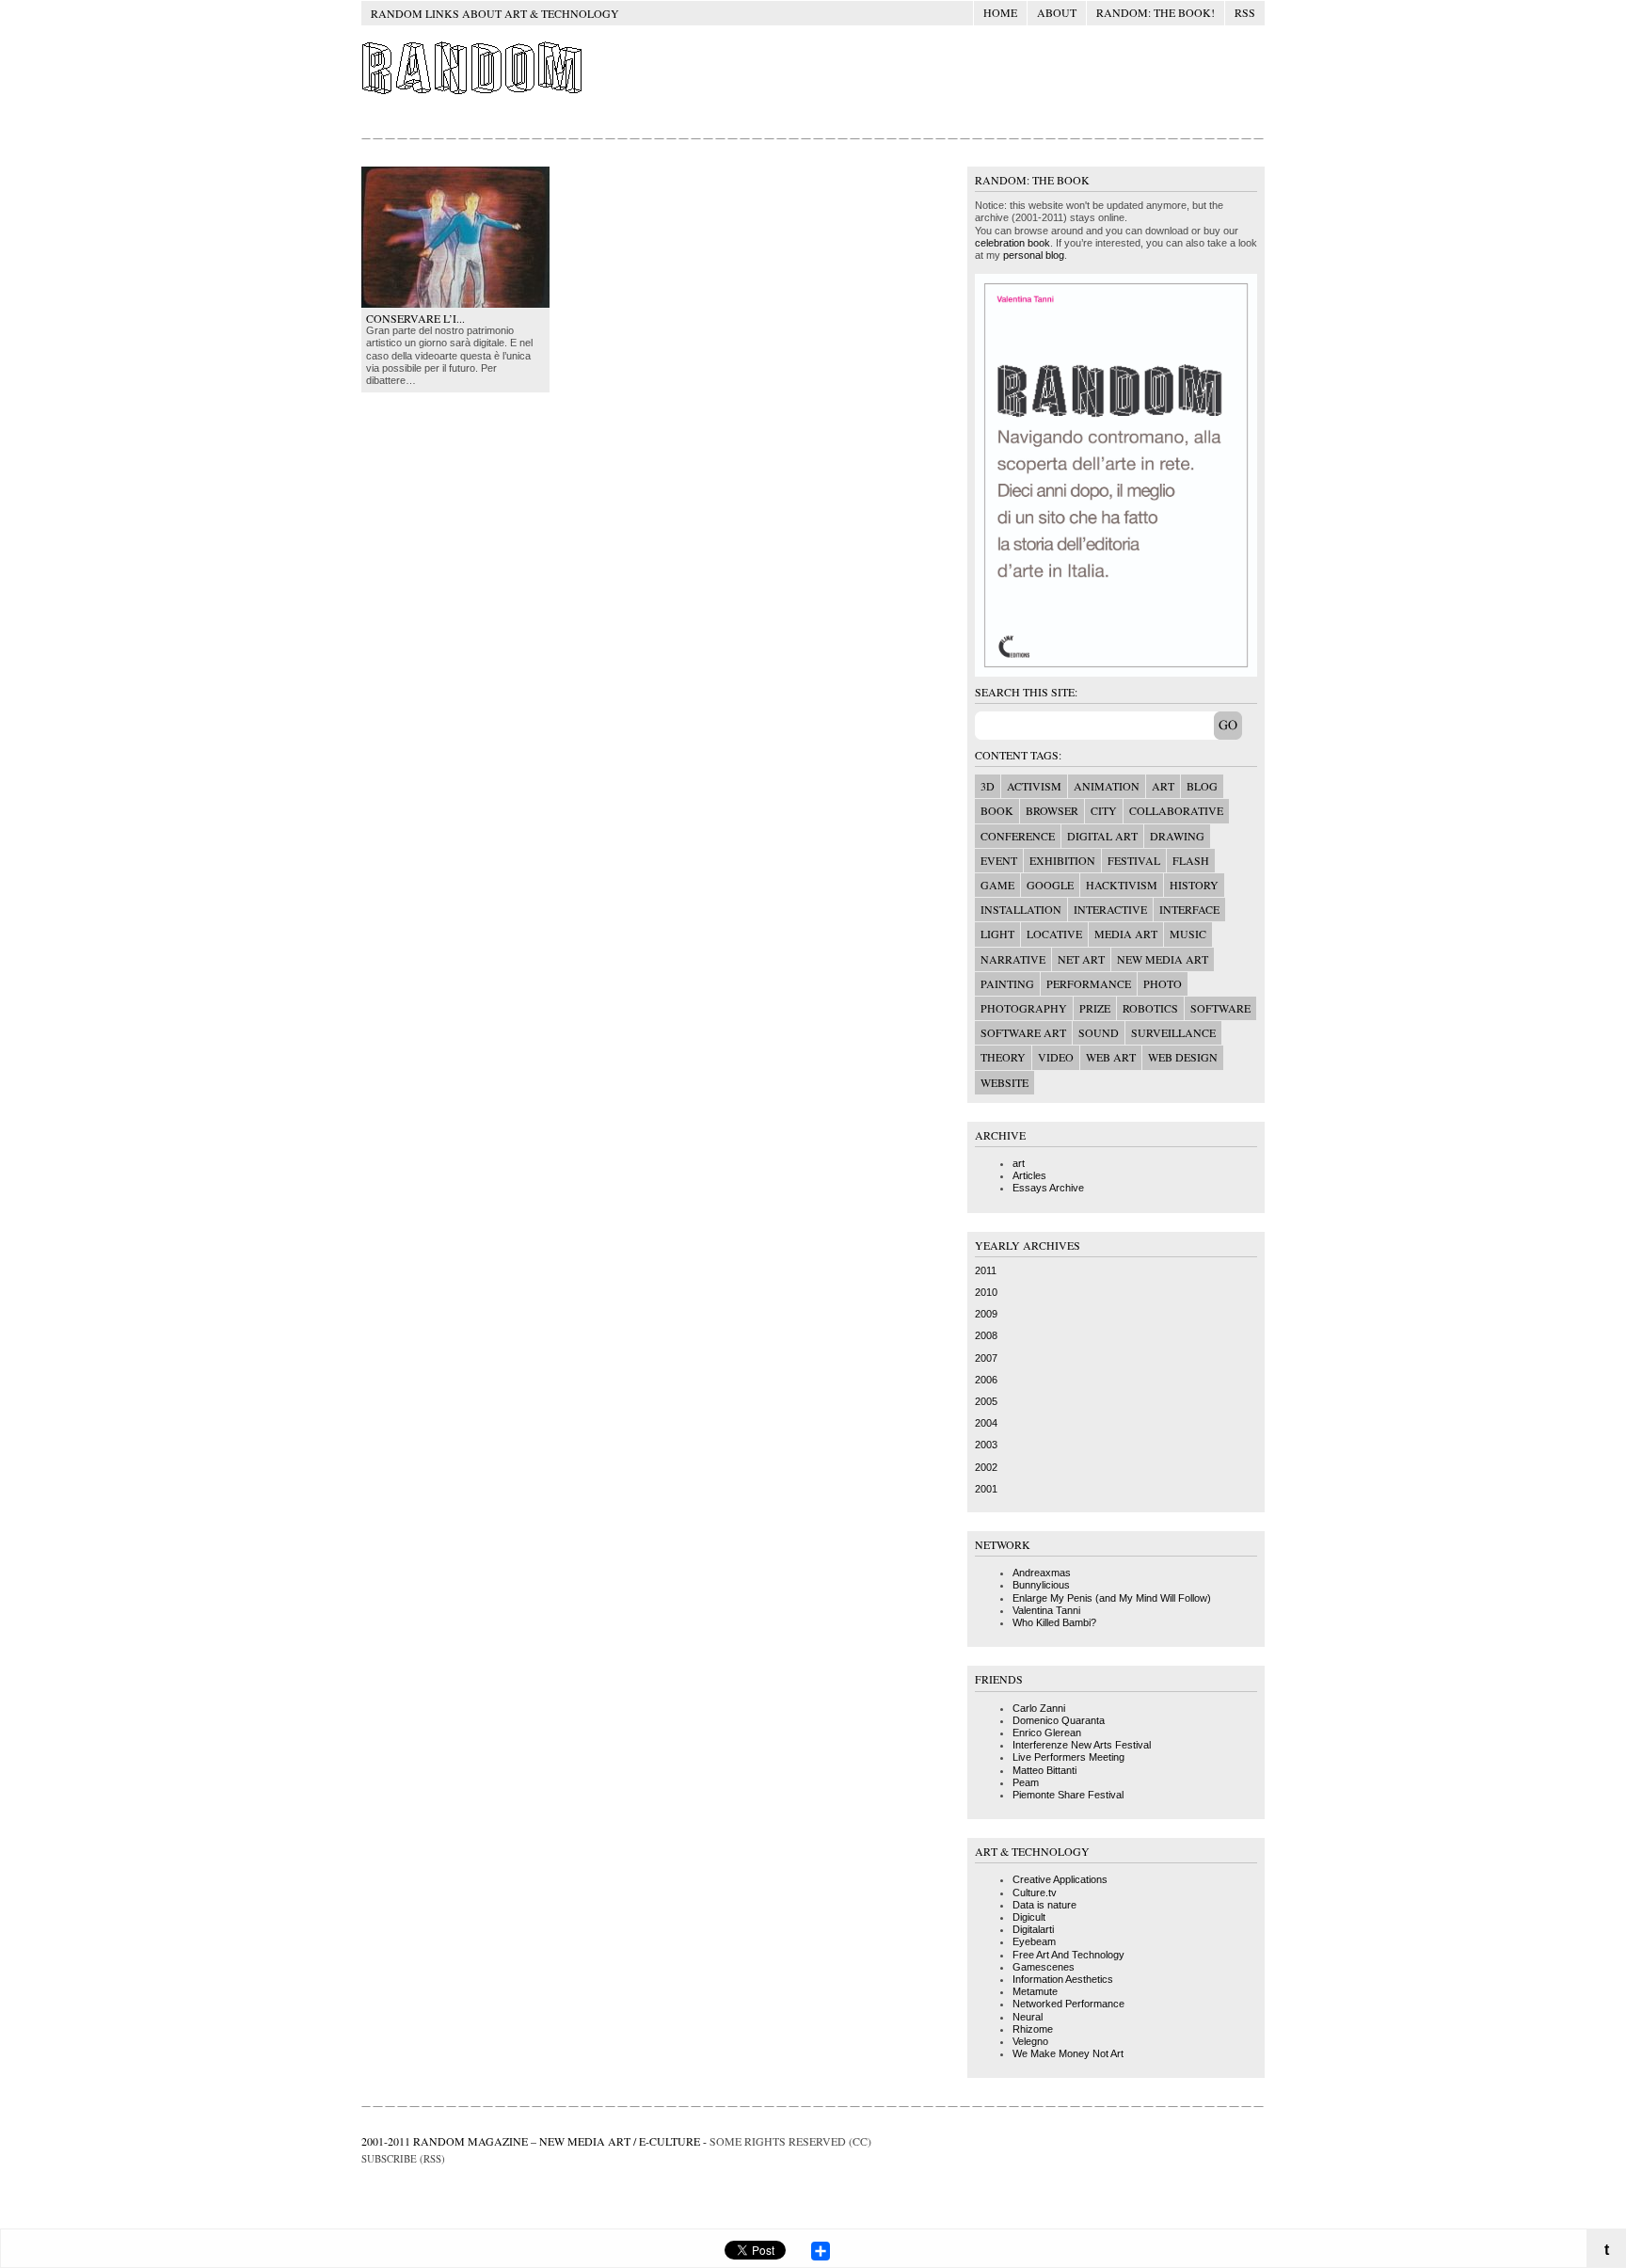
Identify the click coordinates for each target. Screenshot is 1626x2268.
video (1056, 1057)
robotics (1150, 1008)
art (1163, 786)
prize (1095, 1008)
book (997, 810)
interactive (1110, 909)
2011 (986, 1270)
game (997, 885)
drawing (1177, 836)
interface (1189, 909)
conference (1018, 836)
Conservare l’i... (415, 318)
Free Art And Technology (1068, 1955)
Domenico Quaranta (1059, 1720)
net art (1081, 959)
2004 (986, 1423)
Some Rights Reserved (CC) (790, 2141)
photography (1024, 1008)
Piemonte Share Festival (1068, 1795)
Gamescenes (1044, 1967)
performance (1089, 983)
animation (1107, 786)
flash (1191, 860)
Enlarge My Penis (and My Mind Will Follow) (1112, 1598)
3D (988, 786)
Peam (1026, 1782)
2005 (986, 1401)
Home (1000, 12)
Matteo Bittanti (1044, 1770)
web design (1183, 1057)
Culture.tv (1035, 1893)
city (1104, 810)
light (997, 934)
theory (1003, 1057)
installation (1021, 909)
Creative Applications (1060, 1879)
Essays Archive (1048, 1188)
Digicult (1029, 1917)
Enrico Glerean (1047, 1733)
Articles (1029, 1175)
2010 (986, 1292)
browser (1052, 810)
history (1194, 885)
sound (1099, 1032)
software (1220, 1008)
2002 (986, 1467)
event (999, 860)
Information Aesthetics (1063, 1979)
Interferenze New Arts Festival (1082, 1745)
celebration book (1012, 243)
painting (1007, 983)
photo (1163, 983)
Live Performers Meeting (1068, 1757)
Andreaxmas (1042, 1573)
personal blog (1034, 255)
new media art (1163, 959)
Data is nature (1044, 1905)
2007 (986, 1358)
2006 (986, 1380)
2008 (986, 1335)
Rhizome (1033, 2029)
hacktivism (1122, 885)
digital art (1102, 836)
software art (1023, 1032)
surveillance (1173, 1032)
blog (1202, 786)
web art (1111, 1057)
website (1004, 1082)
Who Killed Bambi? (1054, 1622)
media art (1126, 934)
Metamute (1035, 1991)
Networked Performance (1068, 2004)
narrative (1013, 959)
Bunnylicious (1041, 1585)
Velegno (1030, 2041)
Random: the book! (1156, 12)
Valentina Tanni (1046, 1610)
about (1057, 12)
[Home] (474, 93)
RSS (1245, 12)
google (1050, 885)
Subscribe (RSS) (403, 2158)
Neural (1028, 2017)
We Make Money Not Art (1068, 2053)
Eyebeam (1034, 1941)
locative (1054, 934)
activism (1034, 786)
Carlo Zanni (1039, 1708)
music (1188, 934)
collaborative (1176, 810)
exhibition (1062, 860)
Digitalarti (1033, 1929)
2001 (986, 1489)
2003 (986, 1445)
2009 (986, 1314)
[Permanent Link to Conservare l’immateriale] (455, 304)
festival (1134, 860)
